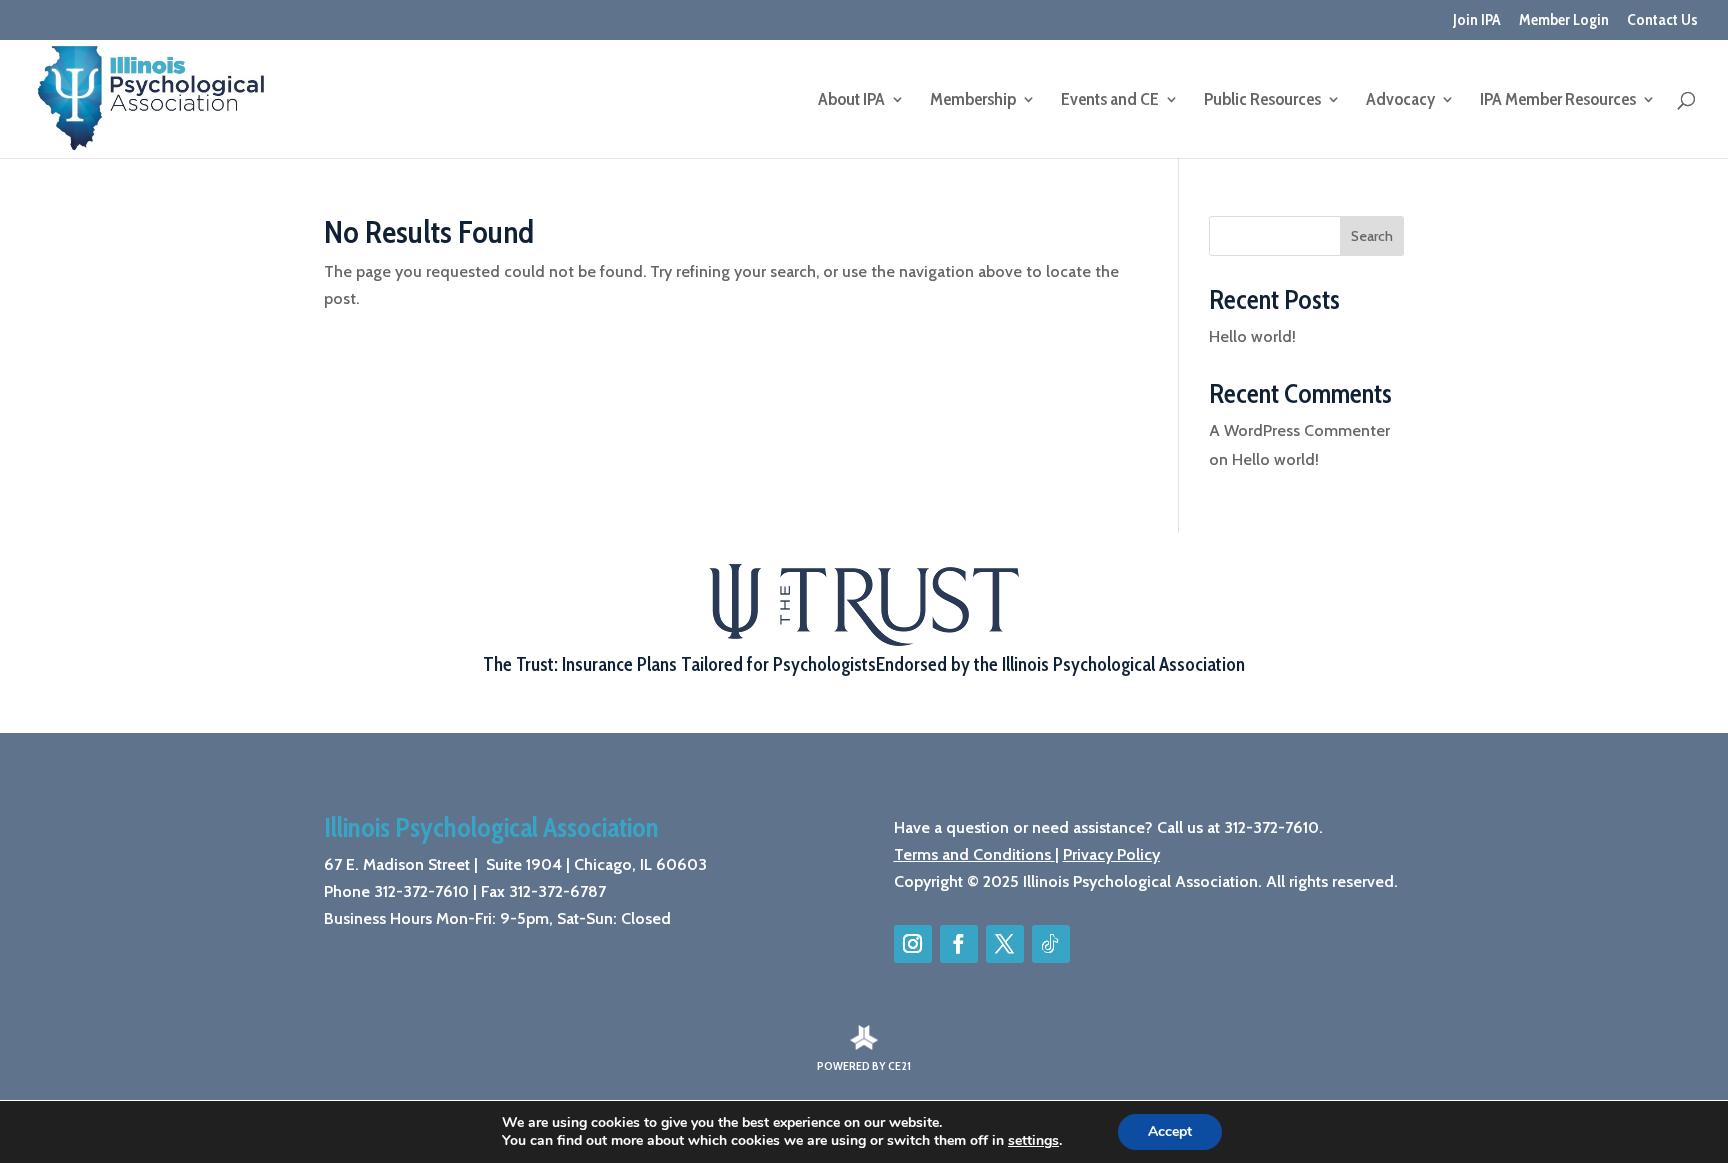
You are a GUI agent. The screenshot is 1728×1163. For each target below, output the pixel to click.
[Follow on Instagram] (913, 944)
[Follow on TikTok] (1051, 944)
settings (1033, 1141)
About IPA (851, 101)
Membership (973, 101)
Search (1372, 236)
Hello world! (1252, 336)
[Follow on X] (1005, 944)
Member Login (1564, 20)
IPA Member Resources (1558, 101)
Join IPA (1477, 20)
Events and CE (1110, 101)
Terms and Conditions (972, 854)
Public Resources (1262, 101)
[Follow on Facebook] (959, 944)
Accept (1170, 1131)
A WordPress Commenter (1299, 430)
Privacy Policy (1111, 854)
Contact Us (1662, 20)
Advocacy (1400, 101)
